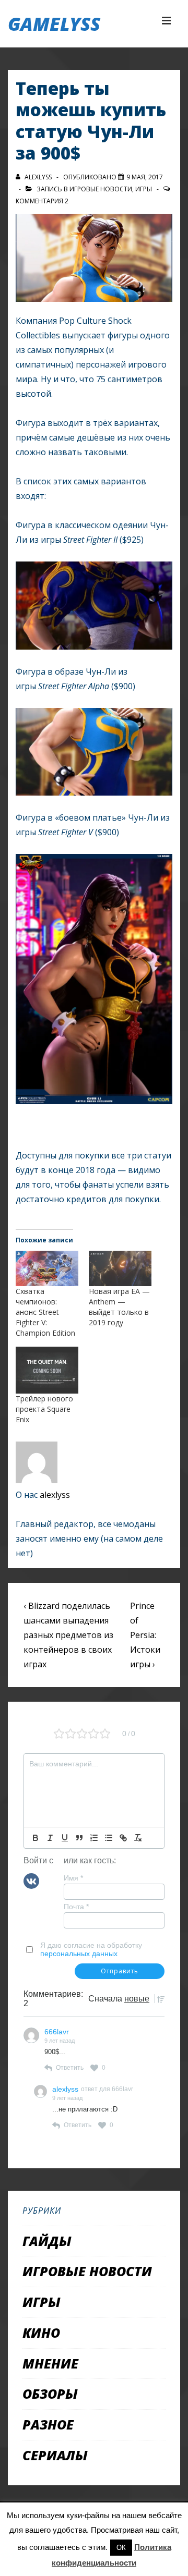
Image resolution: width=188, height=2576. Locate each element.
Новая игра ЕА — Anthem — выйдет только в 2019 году (119, 1307)
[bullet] (109, 1838)
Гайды (47, 2241)
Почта (76, 1907)
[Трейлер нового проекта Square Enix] (47, 1370)
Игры (144, 189)
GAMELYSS (54, 24)
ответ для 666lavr (107, 2089)
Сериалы (55, 2455)
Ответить (70, 2068)
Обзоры (50, 2394)
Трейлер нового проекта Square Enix (44, 1409)
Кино (41, 2333)
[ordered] (94, 1838)
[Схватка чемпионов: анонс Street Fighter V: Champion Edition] (47, 1269)
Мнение (50, 2363)
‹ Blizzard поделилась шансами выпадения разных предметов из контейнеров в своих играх (68, 1635)
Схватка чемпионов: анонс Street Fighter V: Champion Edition (45, 1312)
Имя (73, 1878)
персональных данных (79, 1954)
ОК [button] (121, 2548)
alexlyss (55, 1495)
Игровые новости (101, 189)
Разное (48, 2424)
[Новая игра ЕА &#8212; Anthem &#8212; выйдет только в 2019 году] (120, 1269)
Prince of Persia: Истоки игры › (145, 1635)
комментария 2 (42, 201)
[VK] (31, 1880)
